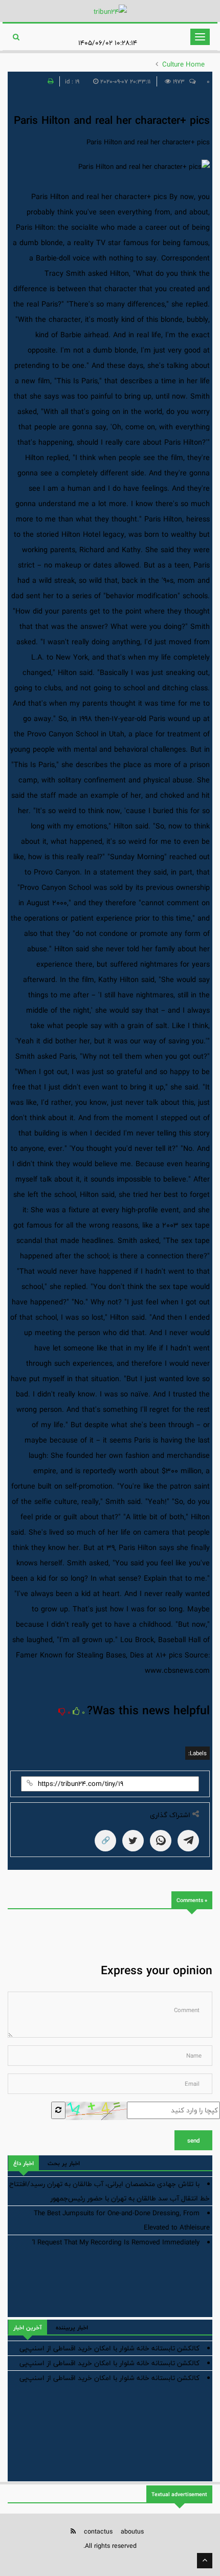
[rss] (73, 2531)
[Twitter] (133, 1841)
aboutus (132, 2531)
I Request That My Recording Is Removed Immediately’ (116, 2242)
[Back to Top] (205, 2561)
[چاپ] (49, 81)
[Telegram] (188, 1841)
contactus (98, 2531)
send (193, 2141)
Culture (173, 64)
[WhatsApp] (161, 1841)
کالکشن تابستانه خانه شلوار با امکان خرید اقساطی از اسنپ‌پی (109, 2348)
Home (195, 64)
